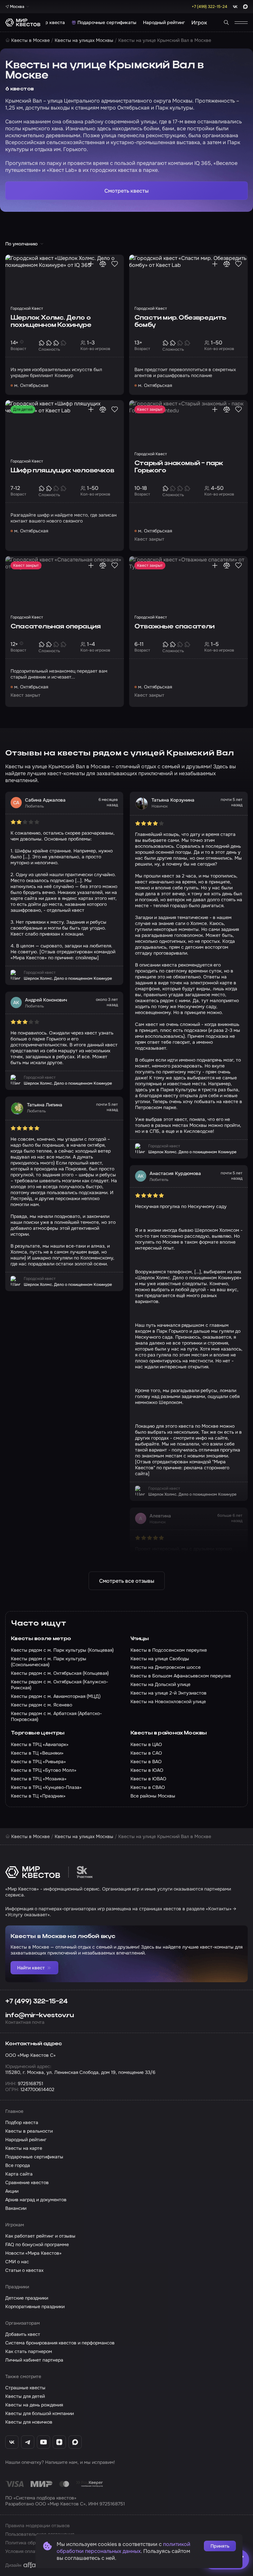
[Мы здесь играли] (91, 264)
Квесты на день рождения (34, 2405)
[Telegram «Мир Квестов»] (28, 2442)
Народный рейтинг (164, 22)
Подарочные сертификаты (107, 22)
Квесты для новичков (29, 2422)
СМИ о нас (17, 2262)
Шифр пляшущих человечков (62, 471)
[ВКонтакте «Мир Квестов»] (12, 2442)
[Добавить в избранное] (115, 264)
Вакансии (16, 2208)
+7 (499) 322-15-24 (37, 2002)
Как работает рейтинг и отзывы (40, 2236)
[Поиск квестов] (226, 22)
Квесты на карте (24, 2148)
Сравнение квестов (27, 2182)
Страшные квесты (25, 2388)
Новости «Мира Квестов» (33, 2253)
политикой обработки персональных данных (124, 2548)
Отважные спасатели (175, 627)
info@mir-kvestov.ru (40, 2016)
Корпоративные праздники (35, 2306)
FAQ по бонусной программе (37, 2244)
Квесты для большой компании (40, 2413)
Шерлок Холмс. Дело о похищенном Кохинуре (51, 322)
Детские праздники (27, 2298)
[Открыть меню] (241, 22)
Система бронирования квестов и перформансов (60, 2343)
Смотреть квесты (126, 191)
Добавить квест (23, 2334)
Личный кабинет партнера (34, 2360)
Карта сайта (19, 2174)
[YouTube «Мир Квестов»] (43, 2442)
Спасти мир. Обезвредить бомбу (180, 322)
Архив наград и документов (36, 2200)
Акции (12, 2191)
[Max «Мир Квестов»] (75, 2442)
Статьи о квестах (24, 2270)
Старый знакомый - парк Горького (179, 467)
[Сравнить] (103, 264)
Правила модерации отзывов (38, 2526)
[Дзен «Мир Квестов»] (59, 2442)
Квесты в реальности (29, 2131)
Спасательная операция (56, 627)
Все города (18, 2165)
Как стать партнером (29, 2351)
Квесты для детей (25, 2396)
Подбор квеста (48, 22)
